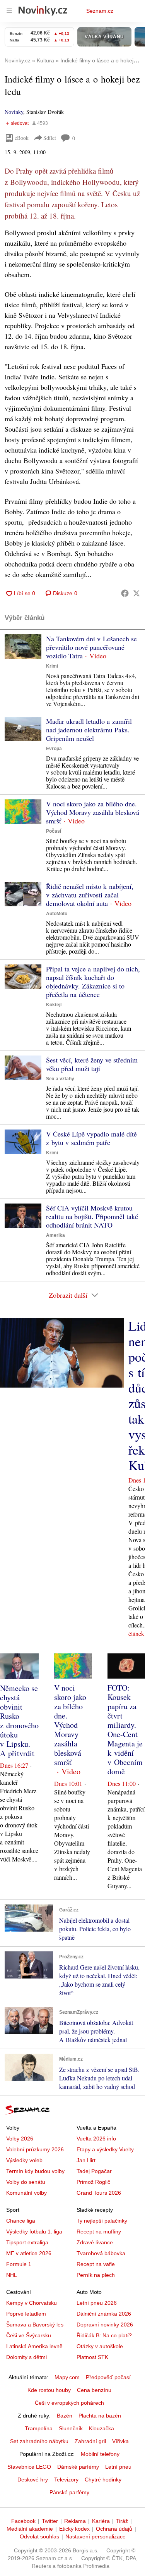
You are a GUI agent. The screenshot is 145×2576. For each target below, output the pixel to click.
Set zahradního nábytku (39, 2441)
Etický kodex (74, 2529)
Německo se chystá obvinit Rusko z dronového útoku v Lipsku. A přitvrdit (19, 1721)
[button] (23, 647)
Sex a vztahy (60, 1079)
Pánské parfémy (69, 2492)
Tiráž (122, 2521)
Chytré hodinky (103, 2480)
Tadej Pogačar (94, 2171)
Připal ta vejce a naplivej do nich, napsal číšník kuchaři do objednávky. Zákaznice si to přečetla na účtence (93, 981)
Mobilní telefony (100, 2454)
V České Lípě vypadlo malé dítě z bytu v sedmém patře (91, 1138)
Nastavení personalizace (96, 2536)
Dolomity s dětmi (26, 2357)
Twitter (50, 2521)
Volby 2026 (20, 2139)
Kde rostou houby (49, 2390)
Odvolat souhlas (39, 2536)
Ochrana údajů (114, 2529)
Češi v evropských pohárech (69, 2403)
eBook (22, 138)
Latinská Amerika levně (34, 2346)
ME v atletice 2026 (29, 2253)
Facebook (23, 2521)
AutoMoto (57, 914)
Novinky (14, 112)
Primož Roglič (93, 2182)
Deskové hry (33, 2480)
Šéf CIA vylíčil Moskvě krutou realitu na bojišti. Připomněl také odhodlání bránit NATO (92, 1216)
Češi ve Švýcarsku (29, 2335)
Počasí (54, 831)
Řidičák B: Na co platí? (104, 2335)
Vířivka (120, 2441)
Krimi (52, 666)
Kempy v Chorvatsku (32, 2303)
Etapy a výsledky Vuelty (105, 2149)
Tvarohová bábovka (101, 2253)
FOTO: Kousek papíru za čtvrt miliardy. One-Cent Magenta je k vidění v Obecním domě (125, 1730)
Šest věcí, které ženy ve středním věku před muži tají (92, 1064)
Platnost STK (92, 2357)
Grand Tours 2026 (99, 2193)
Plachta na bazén (100, 2416)
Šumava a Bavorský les (35, 2325)
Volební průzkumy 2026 (35, 2149)
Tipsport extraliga (27, 2242)
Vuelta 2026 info (96, 2139)
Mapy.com (67, 2377)
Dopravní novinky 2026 (105, 2325)
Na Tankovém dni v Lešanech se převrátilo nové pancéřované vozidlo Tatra (91, 647)
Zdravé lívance (95, 2242)
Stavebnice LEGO (29, 2467)
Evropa (54, 749)
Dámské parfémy (78, 2467)
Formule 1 (19, 2264)
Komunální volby (26, 2193)
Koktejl (54, 1005)
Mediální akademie (30, 2529)
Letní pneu (118, 2467)
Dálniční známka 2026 (104, 2314)
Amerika (55, 1235)
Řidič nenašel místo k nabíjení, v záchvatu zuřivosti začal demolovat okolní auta (90, 895)
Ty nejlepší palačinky (102, 2221)
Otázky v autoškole (100, 2346)
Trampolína (39, 2428)
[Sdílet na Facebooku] (125, 593)
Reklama (75, 2521)
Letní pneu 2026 (97, 2303)
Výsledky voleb (24, 2160)
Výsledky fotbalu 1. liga (34, 2232)
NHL (12, 2275)
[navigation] (9, 11)
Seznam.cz (100, 11)
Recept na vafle (96, 2264)
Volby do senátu (26, 2182)
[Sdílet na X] (136, 593)
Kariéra (101, 2521)
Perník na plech (96, 2275)
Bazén (65, 2416)
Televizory (66, 2480)
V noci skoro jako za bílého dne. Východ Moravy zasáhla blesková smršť (93, 812)
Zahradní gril (90, 2441)
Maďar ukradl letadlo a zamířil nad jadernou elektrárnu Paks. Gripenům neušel (89, 730)
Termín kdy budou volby (35, 2171)
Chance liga (21, 2221)
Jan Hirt (86, 2160)
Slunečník (71, 2428)
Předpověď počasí (108, 2377)
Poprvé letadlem (26, 2314)
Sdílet (50, 138)
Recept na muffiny (99, 2232)
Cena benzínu (94, 2390)
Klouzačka (101, 2428)
